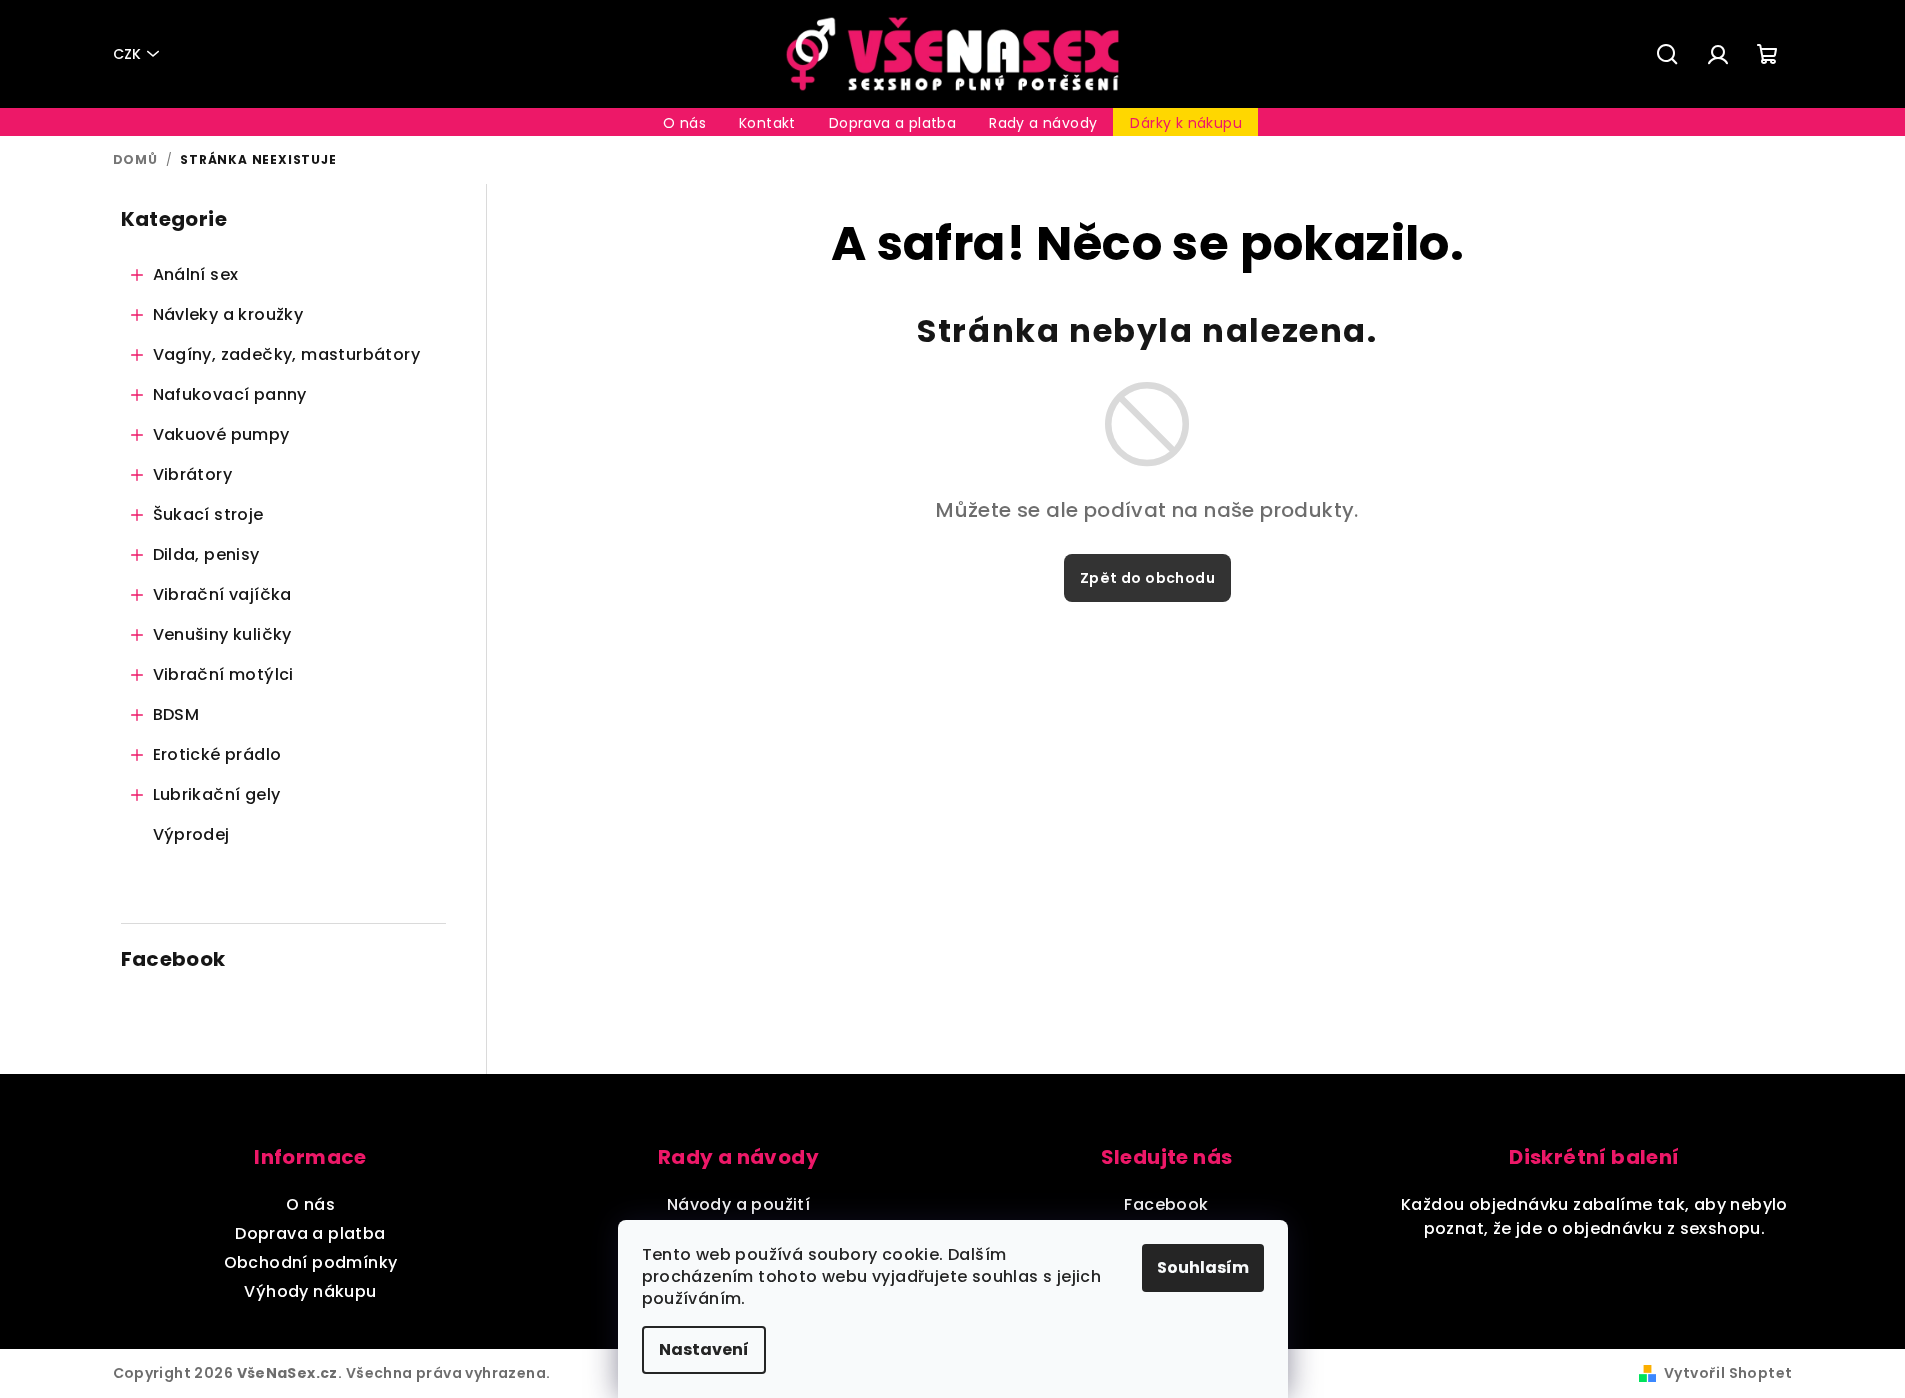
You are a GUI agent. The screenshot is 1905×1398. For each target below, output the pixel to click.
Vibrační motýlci (223, 674)
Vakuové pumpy (221, 434)
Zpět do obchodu (1147, 578)
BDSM (176, 714)
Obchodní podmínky (311, 1262)
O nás (310, 1204)
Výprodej (191, 834)
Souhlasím (1203, 1267)
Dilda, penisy (206, 554)
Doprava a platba (310, 1233)
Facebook (1166, 1204)
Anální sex (196, 274)
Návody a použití (738, 1204)
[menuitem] (684, 123)
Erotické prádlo (217, 754)
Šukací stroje (208, 514)
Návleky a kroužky (228, 314)
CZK (127, 54)
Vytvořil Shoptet (1728, 1373)
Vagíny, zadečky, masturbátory (287, 354)
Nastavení (704, 1349)
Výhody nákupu (310, 1291)
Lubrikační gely (217, 794)
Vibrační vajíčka (222, 594)
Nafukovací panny (230, 394)
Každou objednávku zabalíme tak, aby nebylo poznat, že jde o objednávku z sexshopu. (1594, 1216)
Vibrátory (193, 474)
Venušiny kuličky (222, 634)
